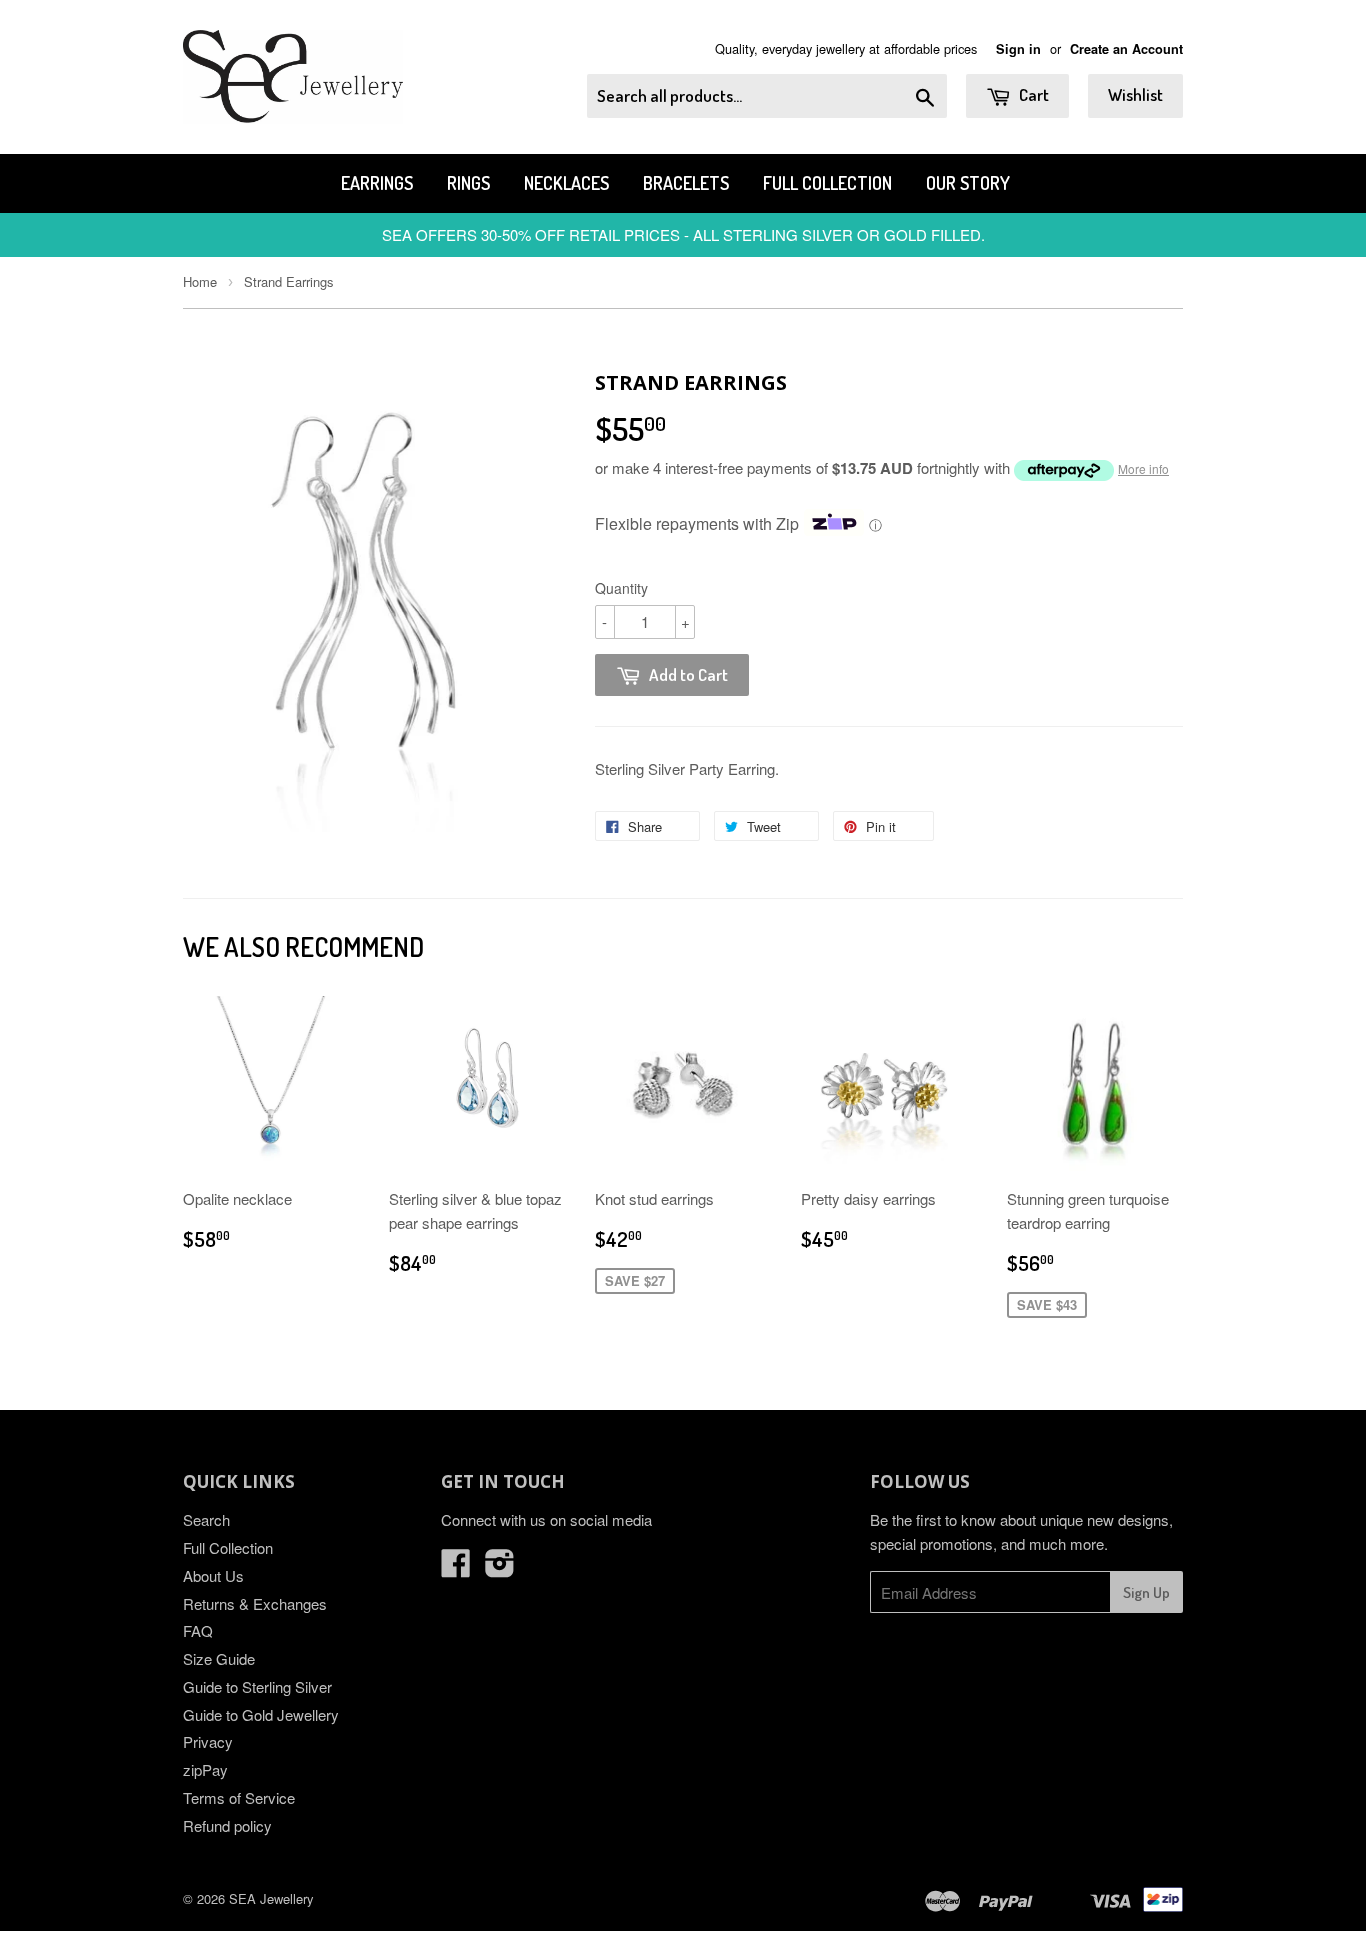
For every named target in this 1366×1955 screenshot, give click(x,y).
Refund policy (227, 1825)
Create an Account (1126, 49)
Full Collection (827, 183)
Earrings (377, 183)
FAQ (198, 1630)
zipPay (205, 1769)
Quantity (621, 588)
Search (206, 1519)
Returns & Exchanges (255, 1603)
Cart (1032, 94)
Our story (968, 183)
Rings (468, 183)
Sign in (1018, 49)
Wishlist (1135, 94)
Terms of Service (239, 1797)
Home (200, 281)
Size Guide (219, 1658)
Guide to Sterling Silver (257, 1686)
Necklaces (566, 183)
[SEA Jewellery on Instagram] (500, 1568)
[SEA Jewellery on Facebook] (456, 1568)
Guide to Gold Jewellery (261, 1714)
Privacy (208, 1741)
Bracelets (686, 183)
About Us (213, 1575)
